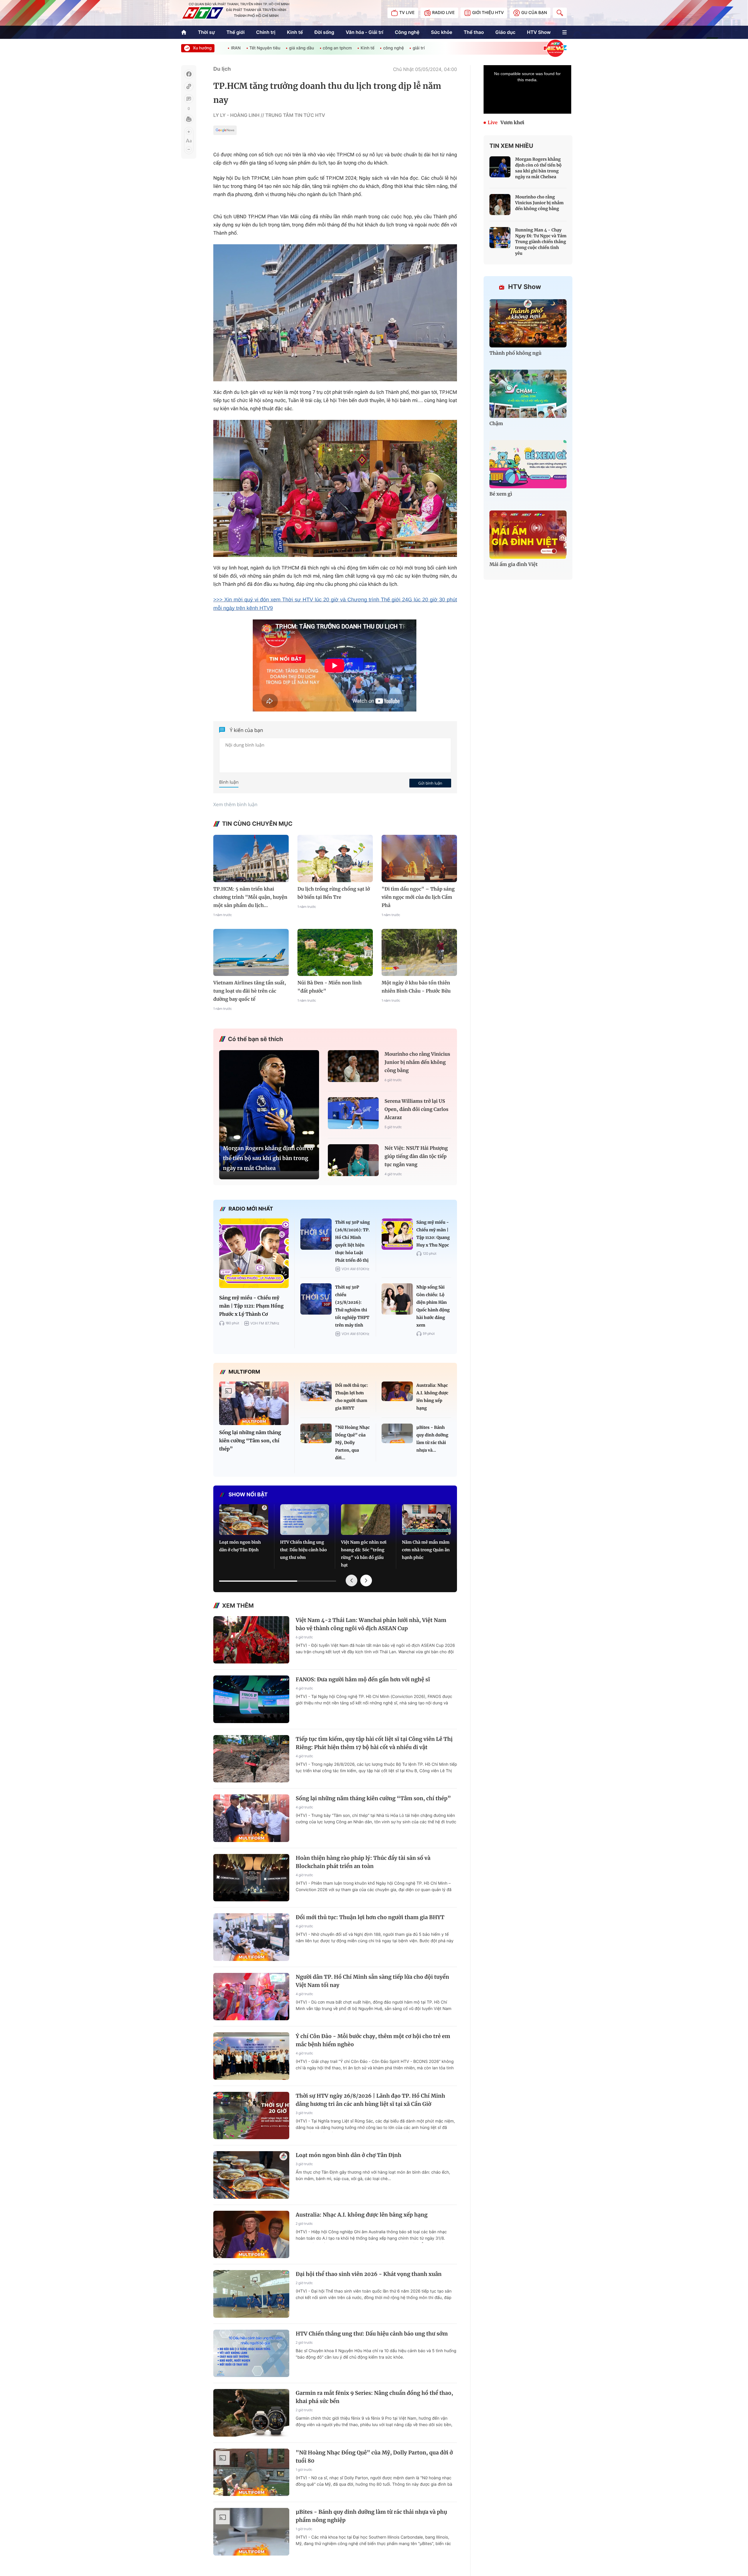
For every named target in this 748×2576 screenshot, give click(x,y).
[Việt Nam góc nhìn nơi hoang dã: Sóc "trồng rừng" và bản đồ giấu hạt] (366, 1520)
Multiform (244, 1372)
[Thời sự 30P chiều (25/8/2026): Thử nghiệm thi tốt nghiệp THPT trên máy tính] (316, 1299)
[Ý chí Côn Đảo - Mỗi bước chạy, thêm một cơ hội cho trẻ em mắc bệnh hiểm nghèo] (251, 2056)
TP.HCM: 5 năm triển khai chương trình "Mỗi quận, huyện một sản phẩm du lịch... (250, 897)
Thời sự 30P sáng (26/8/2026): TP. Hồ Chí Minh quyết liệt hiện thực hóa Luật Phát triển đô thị (353, 1241)
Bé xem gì (501, 494)
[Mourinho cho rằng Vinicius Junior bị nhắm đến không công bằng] (353, 1066)
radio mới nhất (251, 1209)
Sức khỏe (442, 32)
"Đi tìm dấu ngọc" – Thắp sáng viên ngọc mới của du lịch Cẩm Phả (418, 897)
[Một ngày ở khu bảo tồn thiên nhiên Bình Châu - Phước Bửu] (419, 952)
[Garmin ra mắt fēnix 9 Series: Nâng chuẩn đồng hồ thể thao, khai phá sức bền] (251, 2413)
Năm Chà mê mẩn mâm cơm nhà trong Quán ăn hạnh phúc (426, 1550)
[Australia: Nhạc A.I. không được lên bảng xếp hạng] (397, 1391)
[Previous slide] (352, 1580)
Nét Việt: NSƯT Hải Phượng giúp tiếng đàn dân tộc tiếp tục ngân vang (416, 1157)
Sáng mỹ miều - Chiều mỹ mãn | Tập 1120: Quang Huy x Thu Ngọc (433, 1234)
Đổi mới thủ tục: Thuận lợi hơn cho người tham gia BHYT (352, 1397)
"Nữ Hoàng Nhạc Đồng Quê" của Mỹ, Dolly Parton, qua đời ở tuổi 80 (374, 2457)
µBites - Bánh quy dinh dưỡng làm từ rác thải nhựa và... (432, 1439)
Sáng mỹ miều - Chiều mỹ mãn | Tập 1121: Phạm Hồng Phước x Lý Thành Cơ (251, 1306)
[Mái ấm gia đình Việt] (528, 535)
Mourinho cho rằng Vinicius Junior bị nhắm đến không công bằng (417, 1062)
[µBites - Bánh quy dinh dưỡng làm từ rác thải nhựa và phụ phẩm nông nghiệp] (397, 1433)
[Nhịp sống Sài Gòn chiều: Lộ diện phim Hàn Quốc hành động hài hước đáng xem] (397, 1299)
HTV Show (539, 32)
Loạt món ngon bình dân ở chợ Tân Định (240, 1546)
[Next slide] (366, 1580)
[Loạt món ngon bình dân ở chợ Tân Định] (244, 1520)
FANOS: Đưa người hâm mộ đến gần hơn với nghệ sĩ (363, 1679)
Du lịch (222, 69)
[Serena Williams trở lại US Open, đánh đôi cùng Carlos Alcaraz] (353, 1113)
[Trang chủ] (184, 32)
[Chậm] (528, 394)
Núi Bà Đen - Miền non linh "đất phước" (330, 987)
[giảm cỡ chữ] (189, 149)
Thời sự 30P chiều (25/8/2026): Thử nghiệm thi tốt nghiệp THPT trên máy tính (352, 1306)
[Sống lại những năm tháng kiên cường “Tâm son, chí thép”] (254, 1403)
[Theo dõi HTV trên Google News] (225, 131)
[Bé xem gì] (528, 464)
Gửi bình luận (430, 783)
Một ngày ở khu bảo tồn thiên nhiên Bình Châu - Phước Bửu (416, 987)
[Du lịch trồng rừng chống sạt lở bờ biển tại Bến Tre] (335, 858)
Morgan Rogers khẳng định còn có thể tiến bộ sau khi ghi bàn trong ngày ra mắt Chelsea (268, 1158)
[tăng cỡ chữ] (189, 132)
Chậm (496, 424)
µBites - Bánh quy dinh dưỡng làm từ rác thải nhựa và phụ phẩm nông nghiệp (371, 2516)
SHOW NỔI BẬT (248, 1495)
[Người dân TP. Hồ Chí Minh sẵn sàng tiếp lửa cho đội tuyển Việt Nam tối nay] (251, 1997)
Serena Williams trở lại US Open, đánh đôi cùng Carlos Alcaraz (417, 1109)
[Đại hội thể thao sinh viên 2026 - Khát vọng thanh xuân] (251, 2294)
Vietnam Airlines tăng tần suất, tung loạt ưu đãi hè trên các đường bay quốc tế (250, 991)
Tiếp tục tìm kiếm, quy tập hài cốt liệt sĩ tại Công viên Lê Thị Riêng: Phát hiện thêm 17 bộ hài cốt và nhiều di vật (374, 1743)
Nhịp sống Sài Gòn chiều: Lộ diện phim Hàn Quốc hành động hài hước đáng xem (433, 1306)
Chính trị (266, 32)
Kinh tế (295, 32)
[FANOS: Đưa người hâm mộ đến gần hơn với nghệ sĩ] (251, 1699)
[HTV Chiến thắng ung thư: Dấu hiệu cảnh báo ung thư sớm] (305, 1520)
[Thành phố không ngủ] (528, 323)
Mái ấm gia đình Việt (514, 565)
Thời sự (206, 32)
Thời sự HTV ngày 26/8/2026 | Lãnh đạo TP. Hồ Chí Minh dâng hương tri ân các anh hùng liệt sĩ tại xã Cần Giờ (370, 2100)
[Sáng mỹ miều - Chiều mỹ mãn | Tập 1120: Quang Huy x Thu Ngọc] (397, 1234)
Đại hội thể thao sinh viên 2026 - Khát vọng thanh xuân (369, 2274)
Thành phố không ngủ (515, 353)
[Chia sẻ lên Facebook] (189, 74)
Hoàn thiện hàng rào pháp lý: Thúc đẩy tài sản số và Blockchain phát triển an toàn (363, 1862)
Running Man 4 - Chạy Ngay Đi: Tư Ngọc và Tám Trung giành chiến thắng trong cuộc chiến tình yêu (541, 242)
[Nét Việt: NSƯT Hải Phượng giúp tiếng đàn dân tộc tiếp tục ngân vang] (353, 1160)
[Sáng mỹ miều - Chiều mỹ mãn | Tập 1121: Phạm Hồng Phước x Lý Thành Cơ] (254, 1253)
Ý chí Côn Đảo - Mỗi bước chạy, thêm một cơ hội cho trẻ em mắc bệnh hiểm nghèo (373, 2040)
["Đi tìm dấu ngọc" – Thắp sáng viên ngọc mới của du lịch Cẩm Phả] (419, 858)
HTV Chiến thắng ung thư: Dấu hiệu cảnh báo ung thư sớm (304, 1550)
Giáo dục (505, 32)
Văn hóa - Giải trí (364, 32)
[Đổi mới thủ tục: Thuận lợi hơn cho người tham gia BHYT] (316, 1391)
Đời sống (324, 32)
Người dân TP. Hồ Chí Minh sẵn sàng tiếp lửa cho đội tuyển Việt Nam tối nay (372, 1981)
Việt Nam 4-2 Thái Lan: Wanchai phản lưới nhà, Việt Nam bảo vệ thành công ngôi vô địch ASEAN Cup (371, 1624)
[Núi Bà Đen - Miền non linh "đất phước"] (335, 952)
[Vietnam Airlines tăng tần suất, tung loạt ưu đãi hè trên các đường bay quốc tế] (251, 952)
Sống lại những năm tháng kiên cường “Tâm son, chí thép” (250, 1441)
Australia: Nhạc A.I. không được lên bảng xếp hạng (432, 1397)
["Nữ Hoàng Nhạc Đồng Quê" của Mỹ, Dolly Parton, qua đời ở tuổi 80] (316, 1433)
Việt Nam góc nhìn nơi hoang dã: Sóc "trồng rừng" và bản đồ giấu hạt (364, 1554)
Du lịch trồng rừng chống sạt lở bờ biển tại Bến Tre (334, 893)
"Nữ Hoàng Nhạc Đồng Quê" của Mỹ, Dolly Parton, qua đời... (352, 1443)
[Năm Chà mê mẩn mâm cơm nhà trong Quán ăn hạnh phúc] (427, 1520)
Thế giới (236, 32)
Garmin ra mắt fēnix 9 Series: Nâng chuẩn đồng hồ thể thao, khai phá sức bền (374, 2397)
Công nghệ (407, 32)
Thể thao (474, 32)
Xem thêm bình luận (235, 804)
